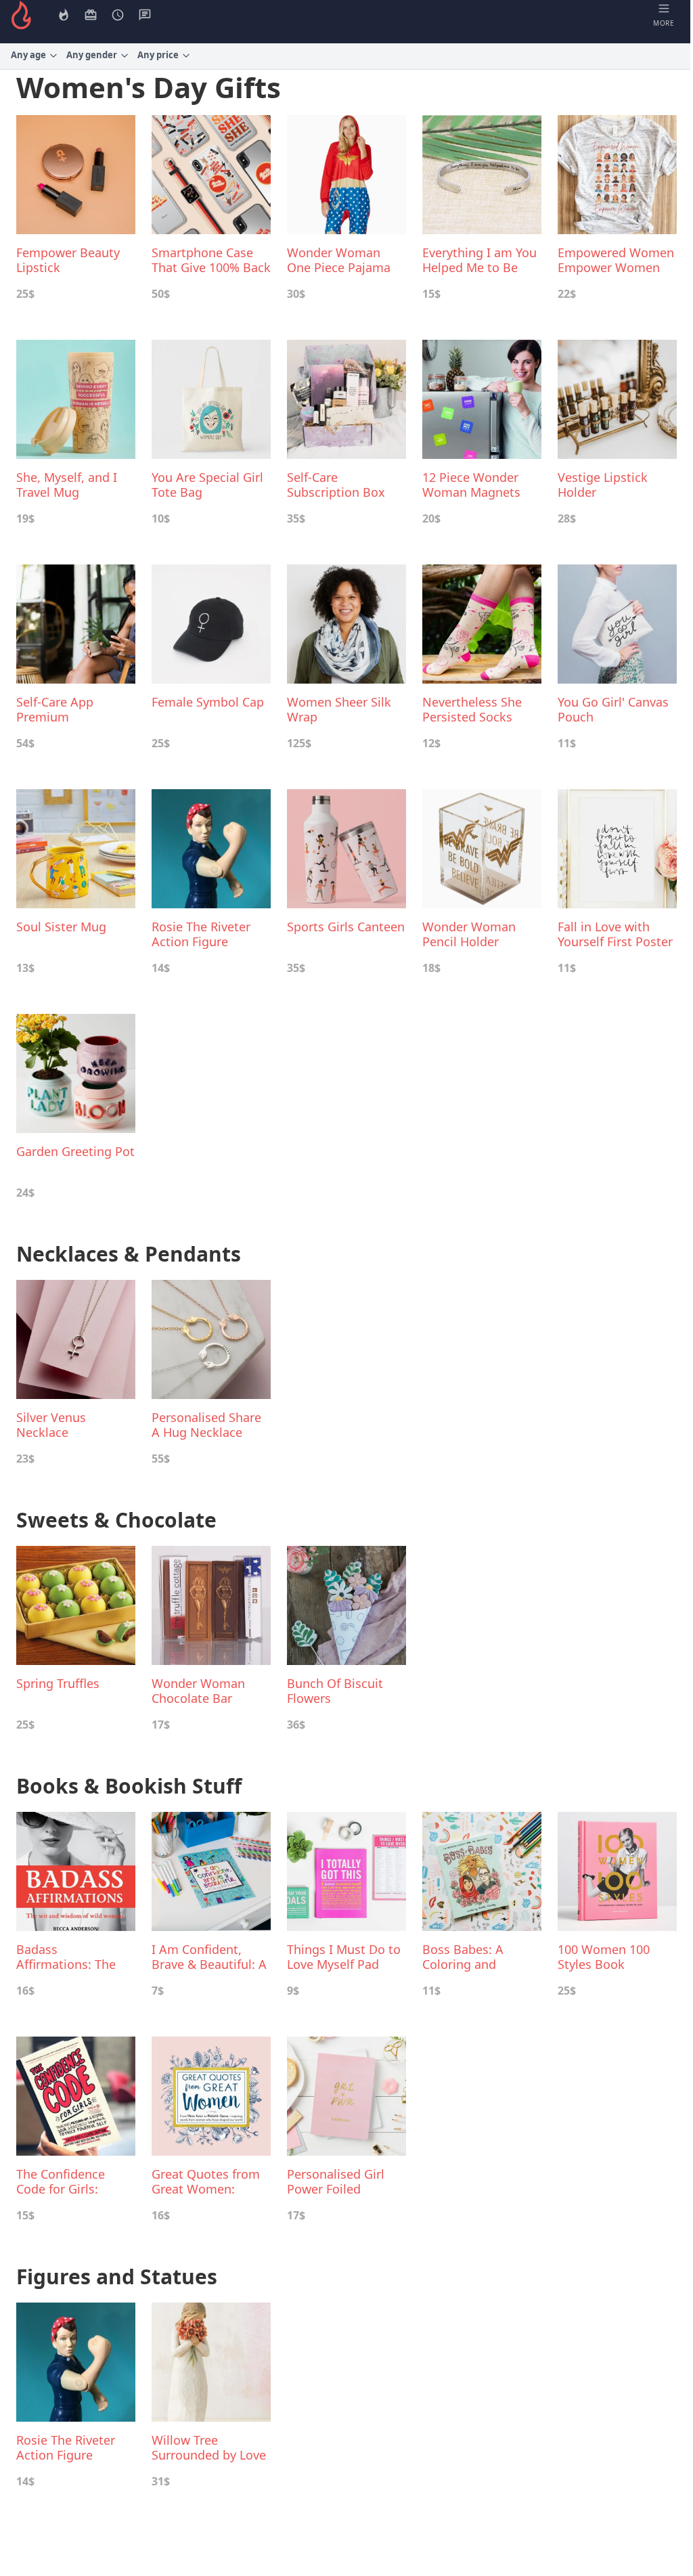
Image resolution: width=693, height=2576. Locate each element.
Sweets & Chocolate (116, 1520)
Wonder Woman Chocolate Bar (198, 1691)
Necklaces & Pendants (129, 1254)
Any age (28, 55)
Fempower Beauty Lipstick (68, 260)
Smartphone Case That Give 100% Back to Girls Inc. (211, 260)
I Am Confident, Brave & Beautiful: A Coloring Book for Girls (209, 1957)
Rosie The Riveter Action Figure (201, 934)
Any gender (92, 55)
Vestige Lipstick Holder (603, 485)
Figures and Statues (117, 2277)
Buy (81, 294)
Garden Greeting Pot (75, 1152)
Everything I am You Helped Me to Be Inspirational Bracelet (479, 260)
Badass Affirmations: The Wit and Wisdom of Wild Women (71, 1957)
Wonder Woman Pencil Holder (469, 934)
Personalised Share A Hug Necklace (206, 1425)
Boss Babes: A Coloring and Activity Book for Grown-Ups (470, 1957)
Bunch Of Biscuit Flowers (335, 1691)
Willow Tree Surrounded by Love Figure (209, 2447)
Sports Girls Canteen (346, 927)
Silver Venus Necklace (51, 1425)
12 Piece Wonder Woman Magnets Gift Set (471, 485)
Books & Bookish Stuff (129, 1786)
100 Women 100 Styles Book (604, 1957)
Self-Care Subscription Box (336, 485)
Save (52, 294)
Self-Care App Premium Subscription (55, 709)
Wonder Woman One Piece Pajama (339, 260)
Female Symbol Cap (208, 702)
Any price (158, 55)
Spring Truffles (58, 1684)
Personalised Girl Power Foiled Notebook (336, 2181)
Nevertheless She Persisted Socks (472, 709)
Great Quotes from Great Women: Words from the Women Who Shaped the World (206, 2181)
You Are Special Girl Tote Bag (207, 485)
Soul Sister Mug (61, 927)
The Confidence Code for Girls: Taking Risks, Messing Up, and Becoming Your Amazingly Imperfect (76, 2181)
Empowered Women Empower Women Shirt (616, 260)
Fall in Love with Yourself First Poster (615, 934)
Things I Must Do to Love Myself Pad (344, 1957)
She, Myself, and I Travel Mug (67, 485)
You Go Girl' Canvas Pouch (613, 709)
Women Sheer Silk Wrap (339, 709)
